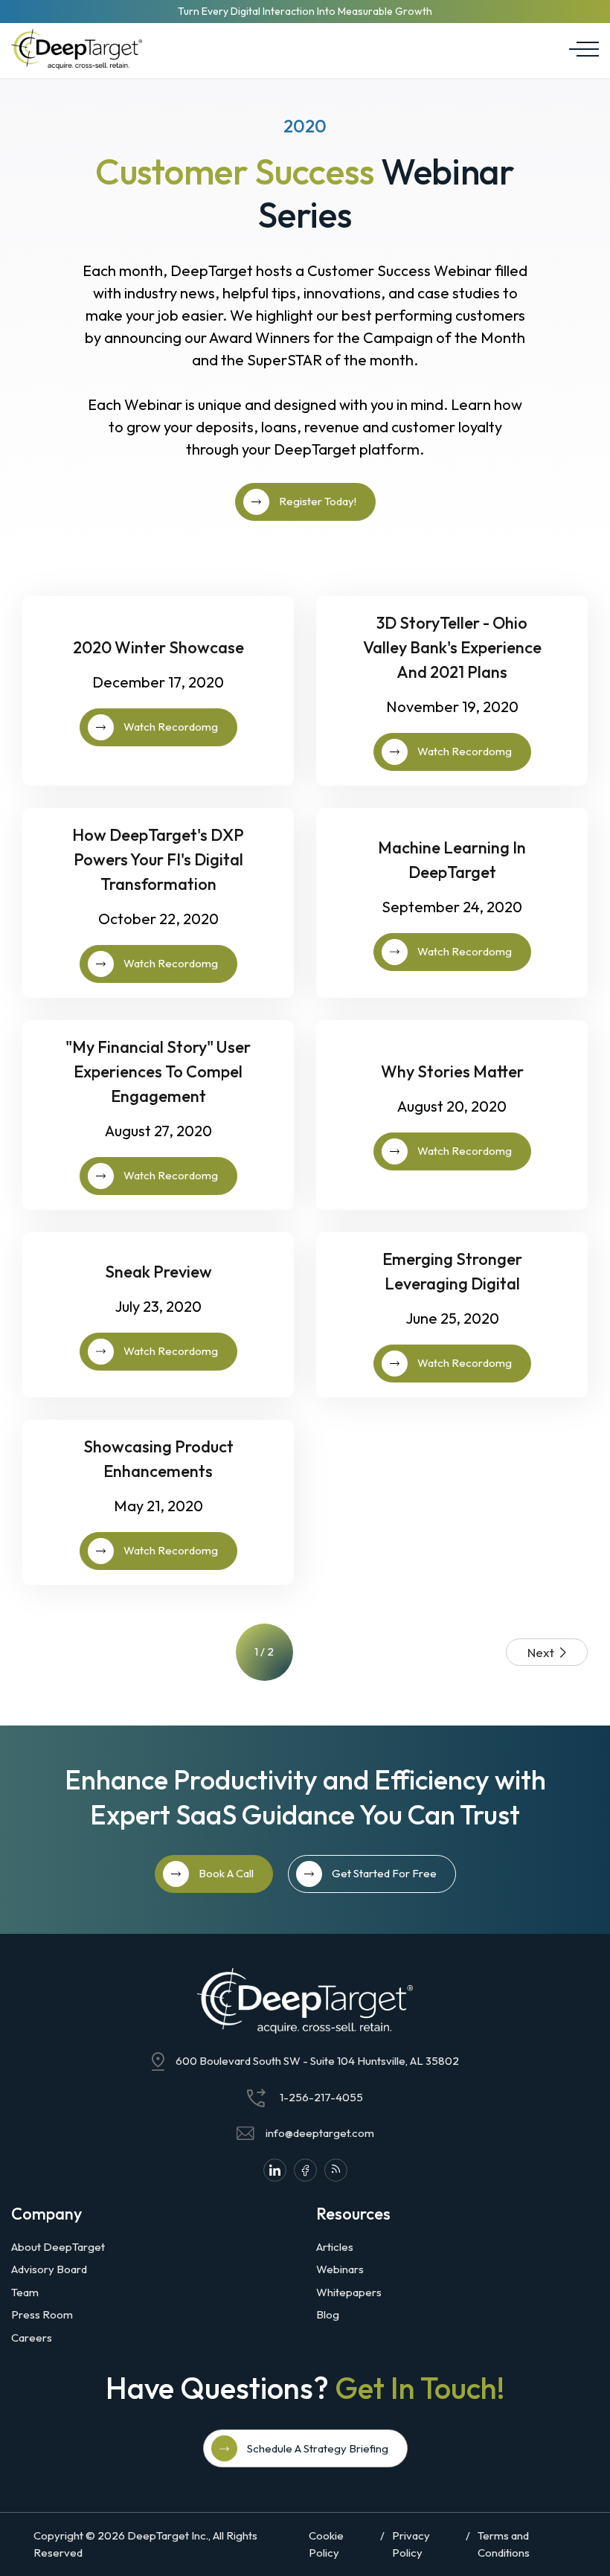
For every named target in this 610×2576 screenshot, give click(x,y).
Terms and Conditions (504, 2544)
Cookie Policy (326, 2544)
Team (25, 2292)
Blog (328, 2314)
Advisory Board (49, 2269)
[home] (77, 49)
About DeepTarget (58, 2247)
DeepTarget (158, 2535)
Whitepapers (349, 2292)
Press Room (42, 2314)
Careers (32, 2338)
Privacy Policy (411, 2544)
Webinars (340, 2269)
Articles (335, 2247)
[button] (580, 49)
